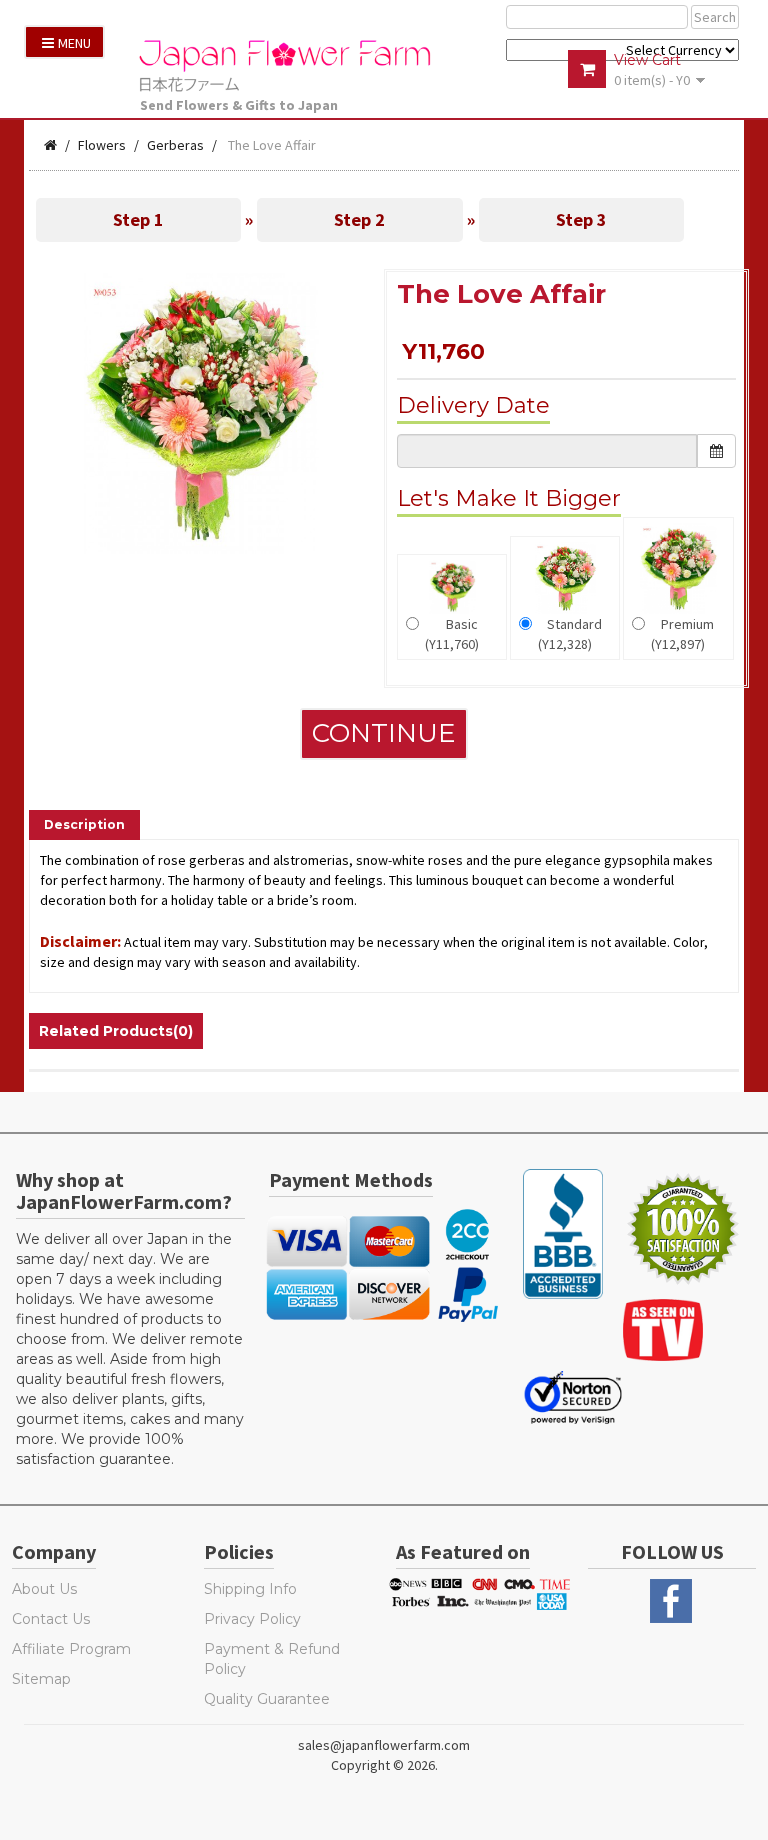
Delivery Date (473, 405)
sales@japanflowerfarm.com (384, 1745)
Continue (384, 733)
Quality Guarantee (267, 1699)
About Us (44, 1589)
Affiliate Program (71, 1649)
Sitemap (41, 1679)
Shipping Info (250, 1589)
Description (84, 824)
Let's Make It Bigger (509, 498)
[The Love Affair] (201, 412)
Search (715, 17)
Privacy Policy (252, 1619)
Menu (74, 43)
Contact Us (51, 1619)
